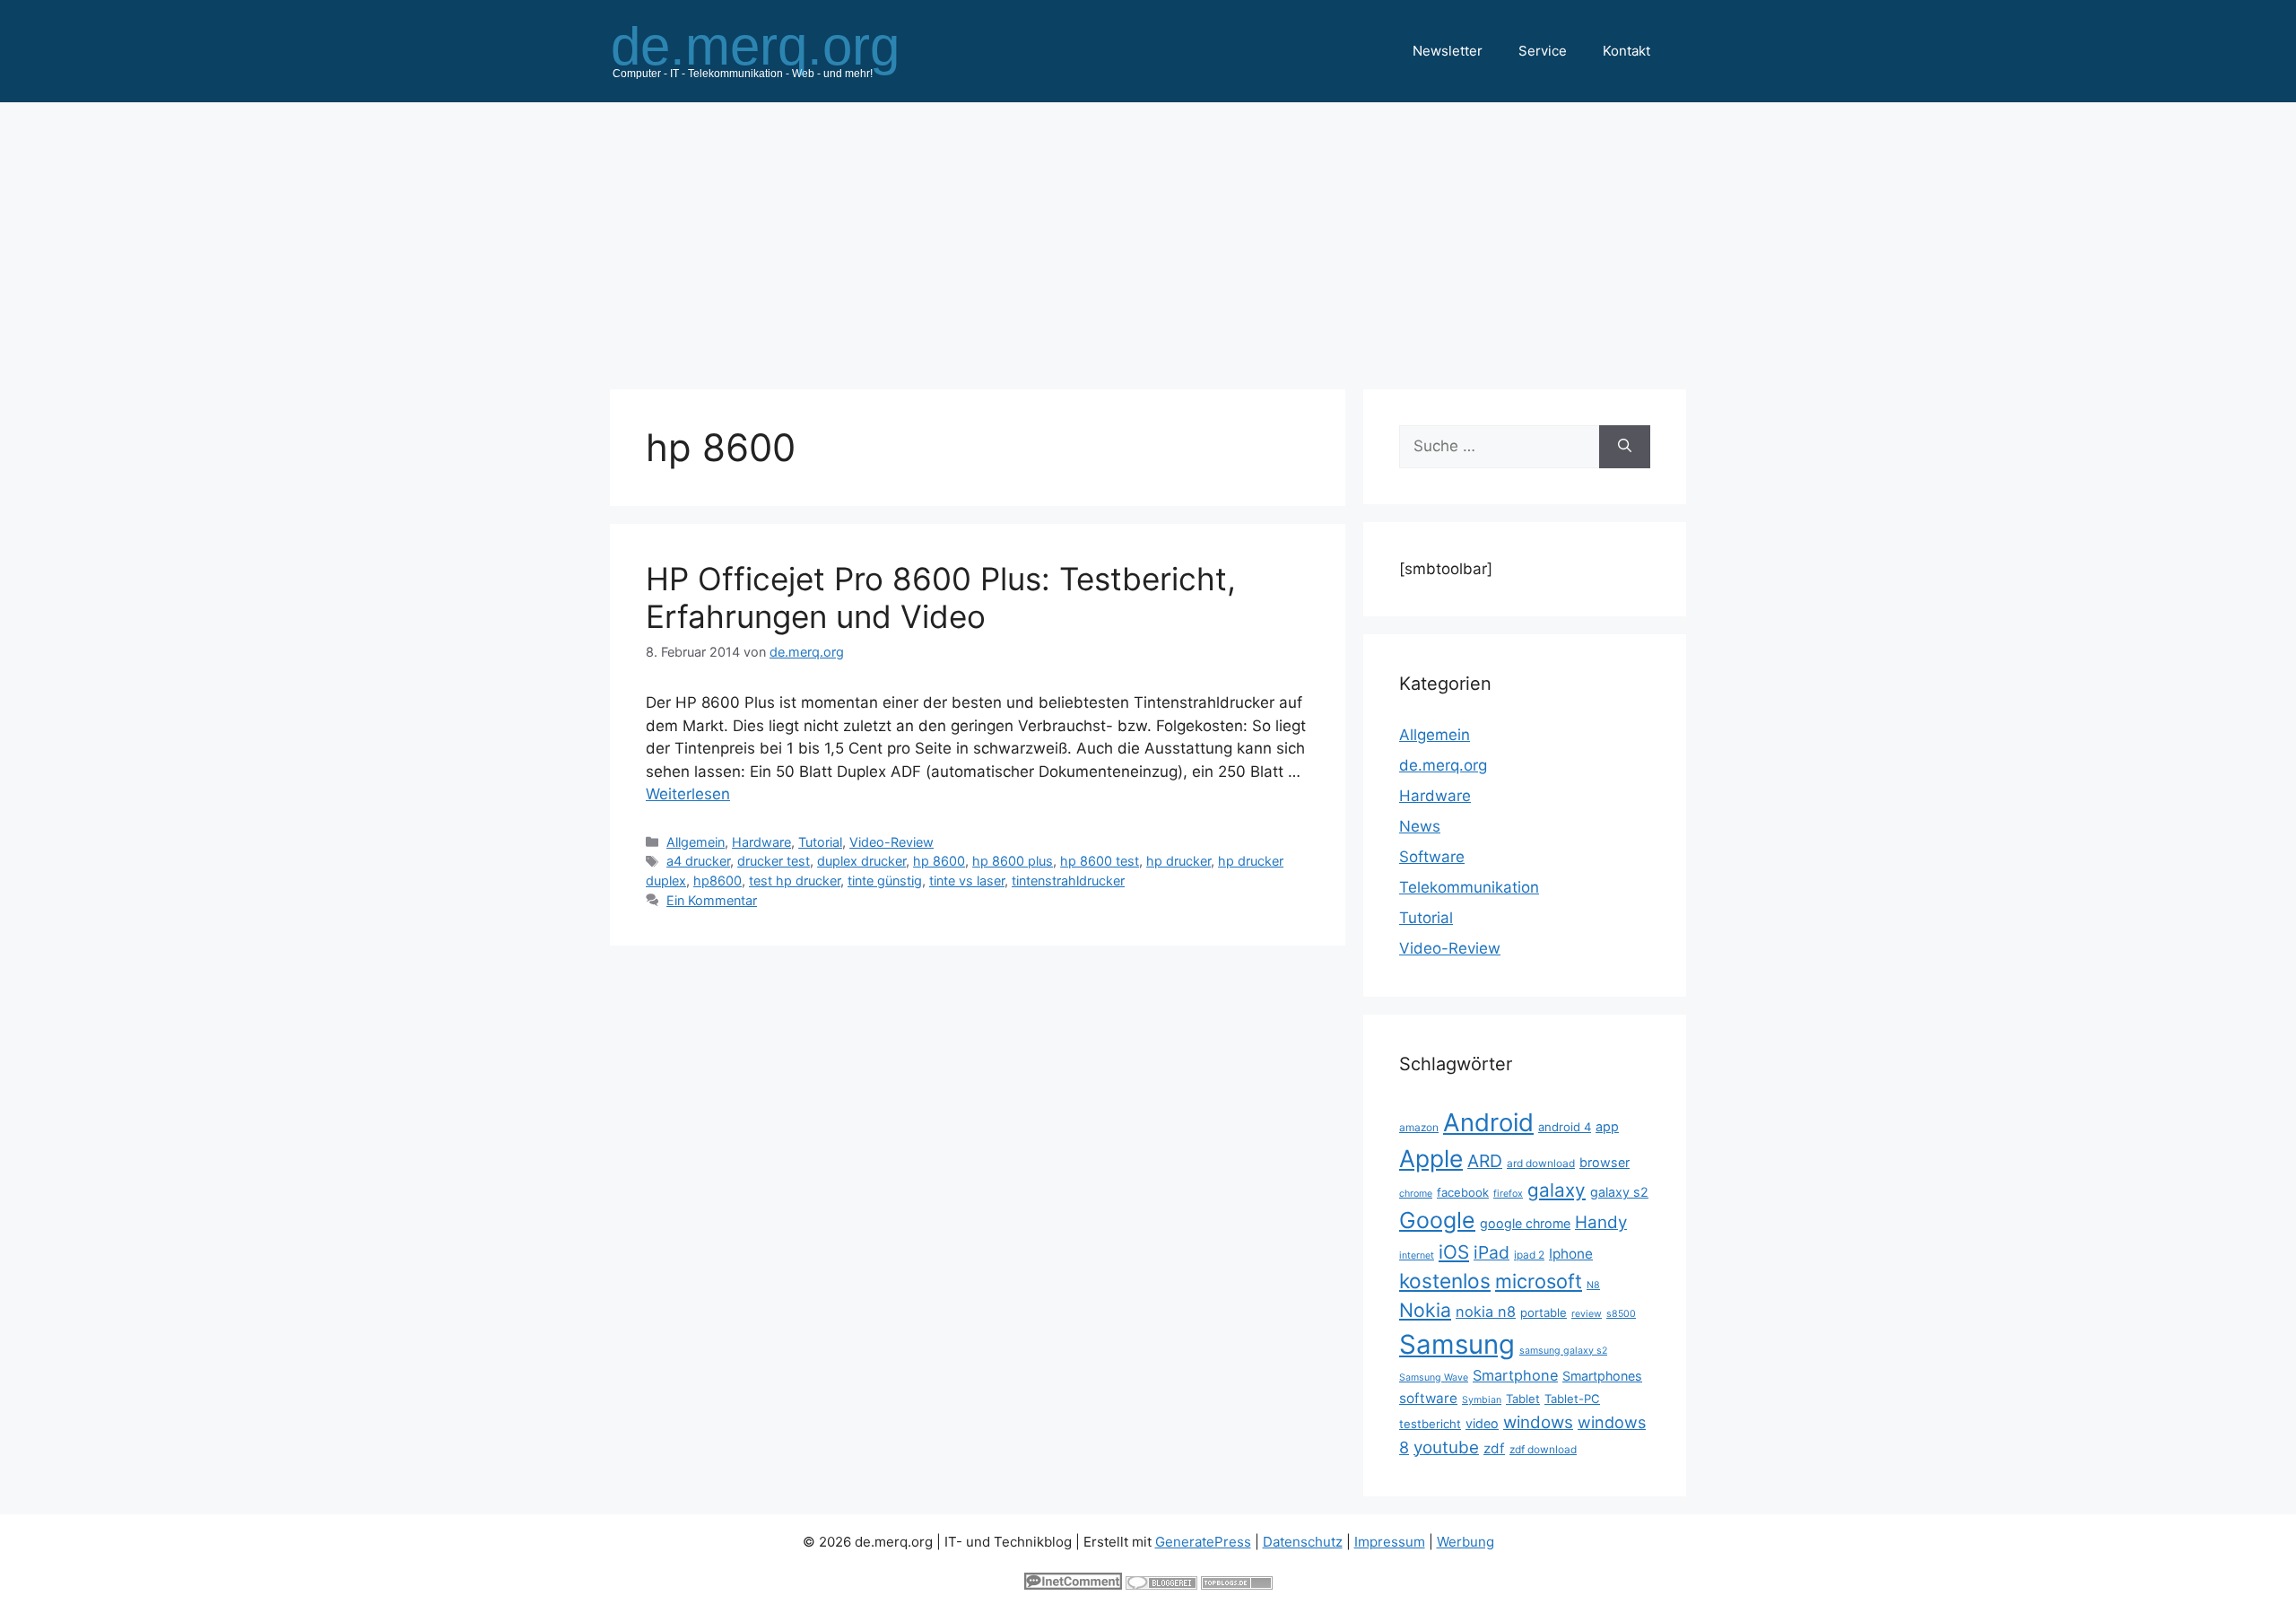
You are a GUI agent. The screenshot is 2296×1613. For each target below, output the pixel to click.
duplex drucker (861, 861)
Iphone (1571, 1254)
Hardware (761, 842)
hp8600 (717, 881)
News (1420, 826)
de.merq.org (1443, 765)
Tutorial (820, 842)
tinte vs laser (967, 881)
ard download (1541, 1163)
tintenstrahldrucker (1068, 881)
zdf (1494, 1448)
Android (1488, 1122)
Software (1432, 857)
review (1587, 1314)
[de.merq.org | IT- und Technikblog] (777, 50)
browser (1605, 1162)
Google (1437, 1220)
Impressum (1390, 1542)
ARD (1485, 1161)
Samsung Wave (1434, 1378)
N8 (1593, 1285)
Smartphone (1515, 1375)
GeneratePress (1203, 1542)
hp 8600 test (1100, 861)
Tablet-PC (1572, 1399)
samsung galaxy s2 (1563, 1351)
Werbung (1465, 1542)
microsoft (1539, 1281)
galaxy (1557, 1190)
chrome (1416, 1194)
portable (1544, 1312)
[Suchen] (1625, 447)
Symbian (1482, 1400)
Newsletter (1448, 51)
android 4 (1565, 1127)
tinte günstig (885, 881)
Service (1543, 51)
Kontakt (1626, 51)
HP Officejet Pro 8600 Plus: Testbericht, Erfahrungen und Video (941, 597)
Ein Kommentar (712, 900)
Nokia (1425, 1310)
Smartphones (1602, 1376)
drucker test (774, 861)
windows (1538, 1422)
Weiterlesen (688, 794)
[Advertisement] (1148, 237)
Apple (1431, 1158)
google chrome (1525, 1223)
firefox (1508, 1194)
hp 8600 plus (1013, 861)
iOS (1454, 1252)
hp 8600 (939, 861)
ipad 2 (1529, 1255)
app (1607, 1126)
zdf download (1543, 1449)
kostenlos (1445, 1281)
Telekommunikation (1469, 887)
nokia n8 (1486, 1312)
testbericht (1430, 1424)
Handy (1601, 1222)
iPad (1492, 1252)
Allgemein (696, 842)
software (1428, 1398)
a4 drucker (698, 861)
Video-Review (891, 842)
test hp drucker (795, 881)
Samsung (1457, 1344)
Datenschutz (1303, 1542)
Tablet (1523, 1399)
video (1482, 1423)
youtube (1446, 1447)
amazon (1419, 1127)
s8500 (1621, 1314)
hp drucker (1178, 861)
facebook (1463, 1192)
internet (1417, 1256)
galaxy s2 (1619, 1192)
